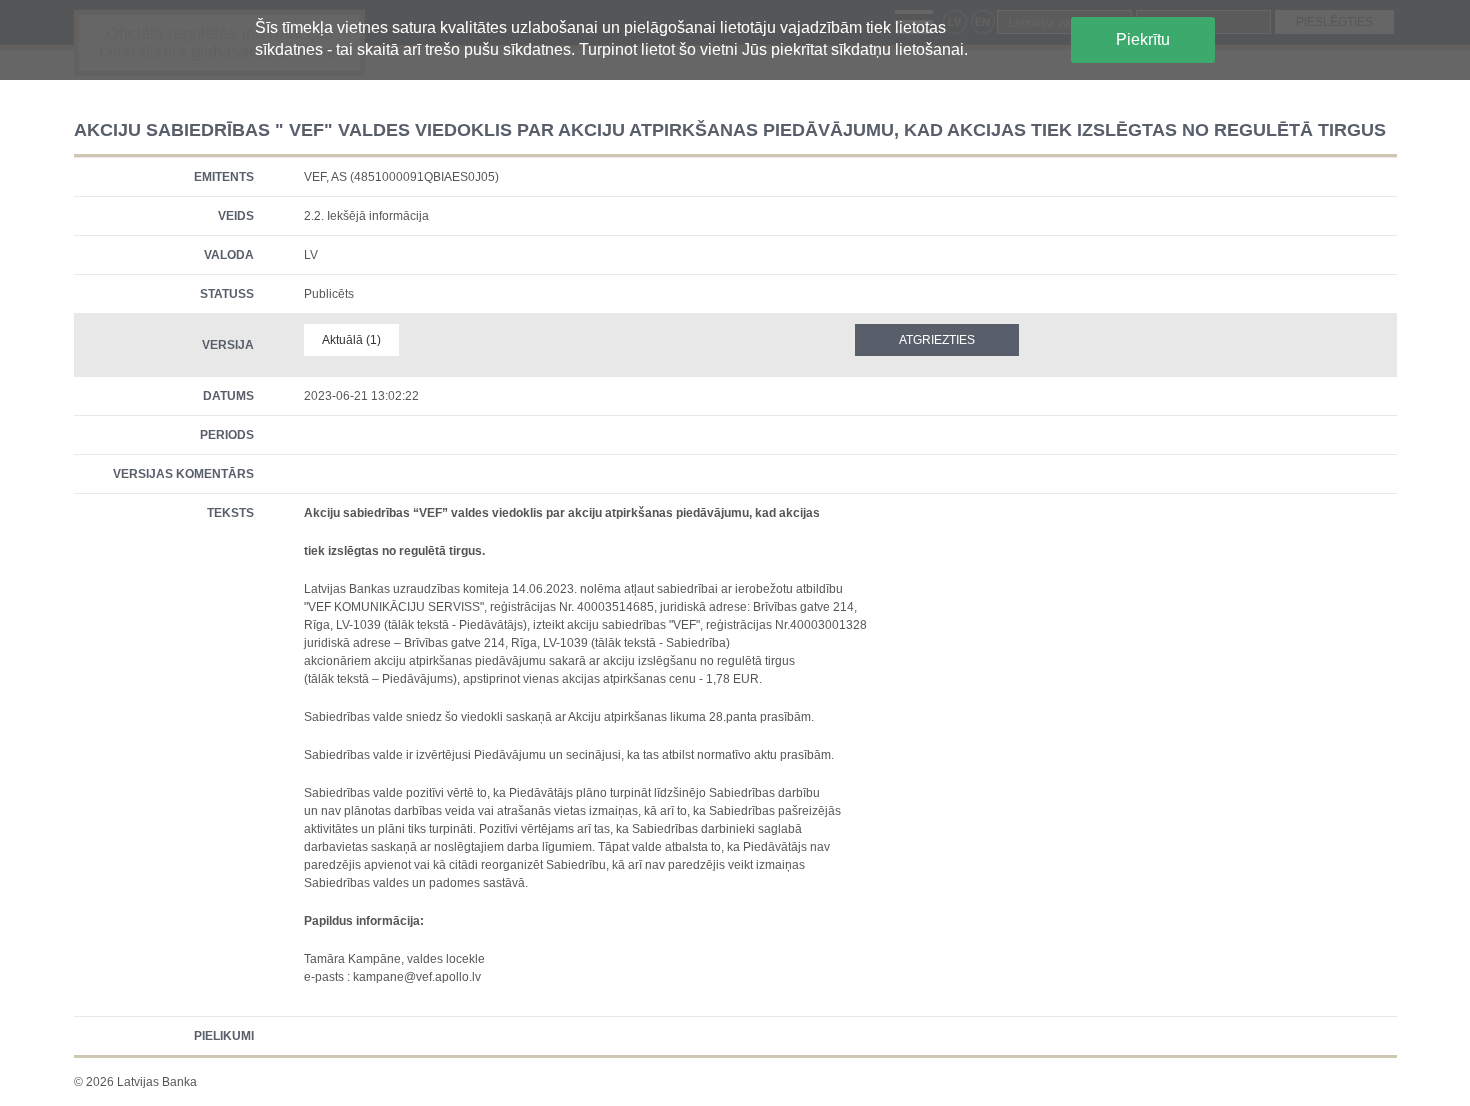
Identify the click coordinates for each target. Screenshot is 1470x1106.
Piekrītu (1143, 39)
